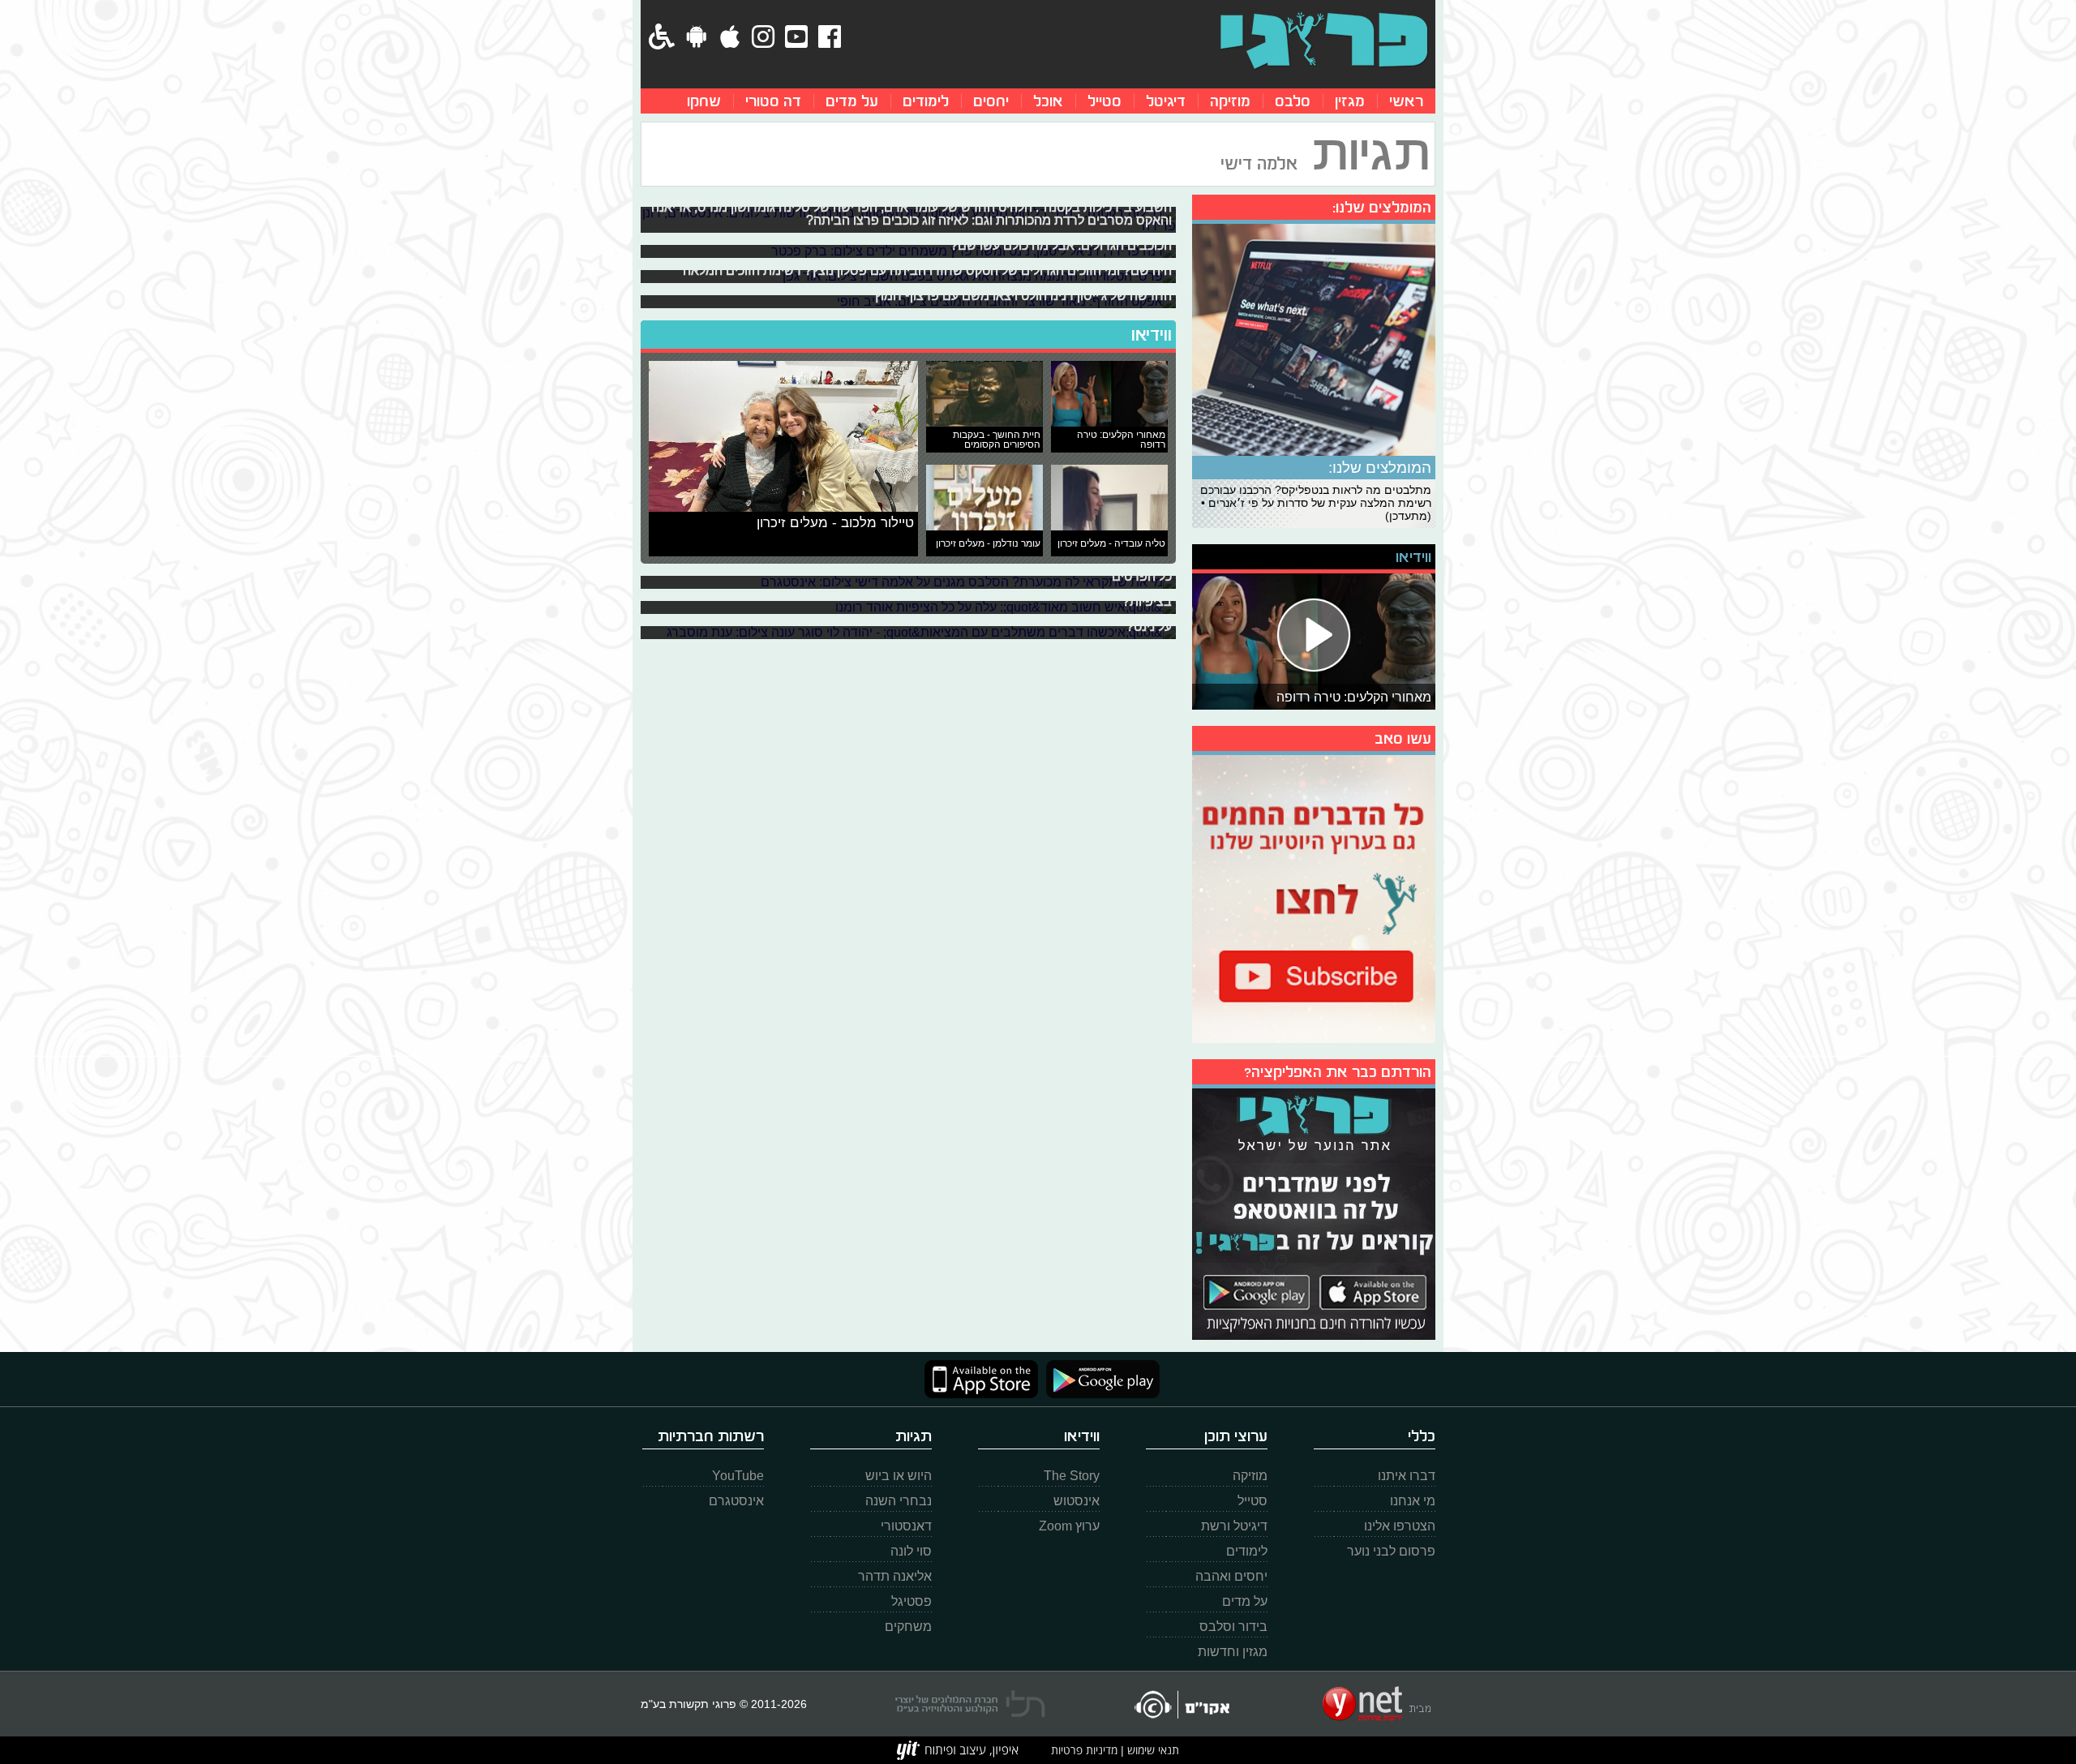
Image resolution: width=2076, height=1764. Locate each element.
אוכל (1048, 101)
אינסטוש (1077, 1501)
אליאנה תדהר (895, 1576)
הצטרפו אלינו (1400, 1526)
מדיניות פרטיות (1084, 1750)
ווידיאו (1152, 335)
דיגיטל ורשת (1234, 1526)
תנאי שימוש (1152, 1750)
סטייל (1104, 101)
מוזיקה (1230, 101)
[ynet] (1377, 1704)
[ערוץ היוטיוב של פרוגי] (1314, 897)
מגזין (1350, 101)
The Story (1072, 1476)
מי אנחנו (1413, 1501)
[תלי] (970, 1704)
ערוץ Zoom (1069, 1526)
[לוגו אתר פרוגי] (1324, 41)
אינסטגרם (736, 1501)
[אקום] (1181, 1704)
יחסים (991, 101)
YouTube (738, 1476)
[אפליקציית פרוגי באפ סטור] (981, 1379)
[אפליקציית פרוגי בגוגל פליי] (1099, 1379)
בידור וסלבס (1233, 1627)
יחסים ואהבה (1231, 1576)
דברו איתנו (1407, 1476)
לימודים (926, 101)
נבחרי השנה (899, 1501)
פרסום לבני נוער (1391, 1551)
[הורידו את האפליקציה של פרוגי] (1314, 1212)
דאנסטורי (906, 1526)
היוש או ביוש (899, 1476)
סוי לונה (911, 1551)
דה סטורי (773, 101)
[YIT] (958, 1750)
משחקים (908, 1627)
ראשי (1406, 101)
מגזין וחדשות (1233, 1652)
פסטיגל (911, 1601)
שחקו (704, 101)
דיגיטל (1166, 101)
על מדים (852, 101)
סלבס (1293, 101)
